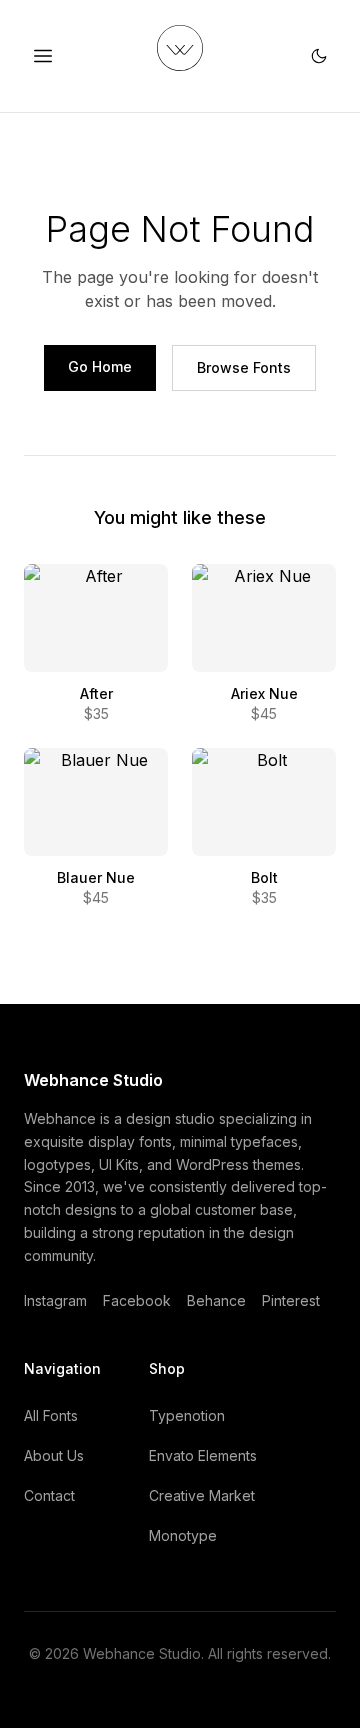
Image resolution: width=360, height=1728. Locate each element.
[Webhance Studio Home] (180, 48)
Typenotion (187, 1415)
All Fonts (51, 1415)
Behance (216, 1300)
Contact (49, 1495)
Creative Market (202, 1495)
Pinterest (291, 1300)
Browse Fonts (244, 367)
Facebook (137, 1300)
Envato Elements (203, 1455)
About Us (54, 1455)
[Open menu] (43, 56)
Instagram (55, 1300)
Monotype (183, 1535)
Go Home (100, 366)
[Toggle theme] (319, 56)
